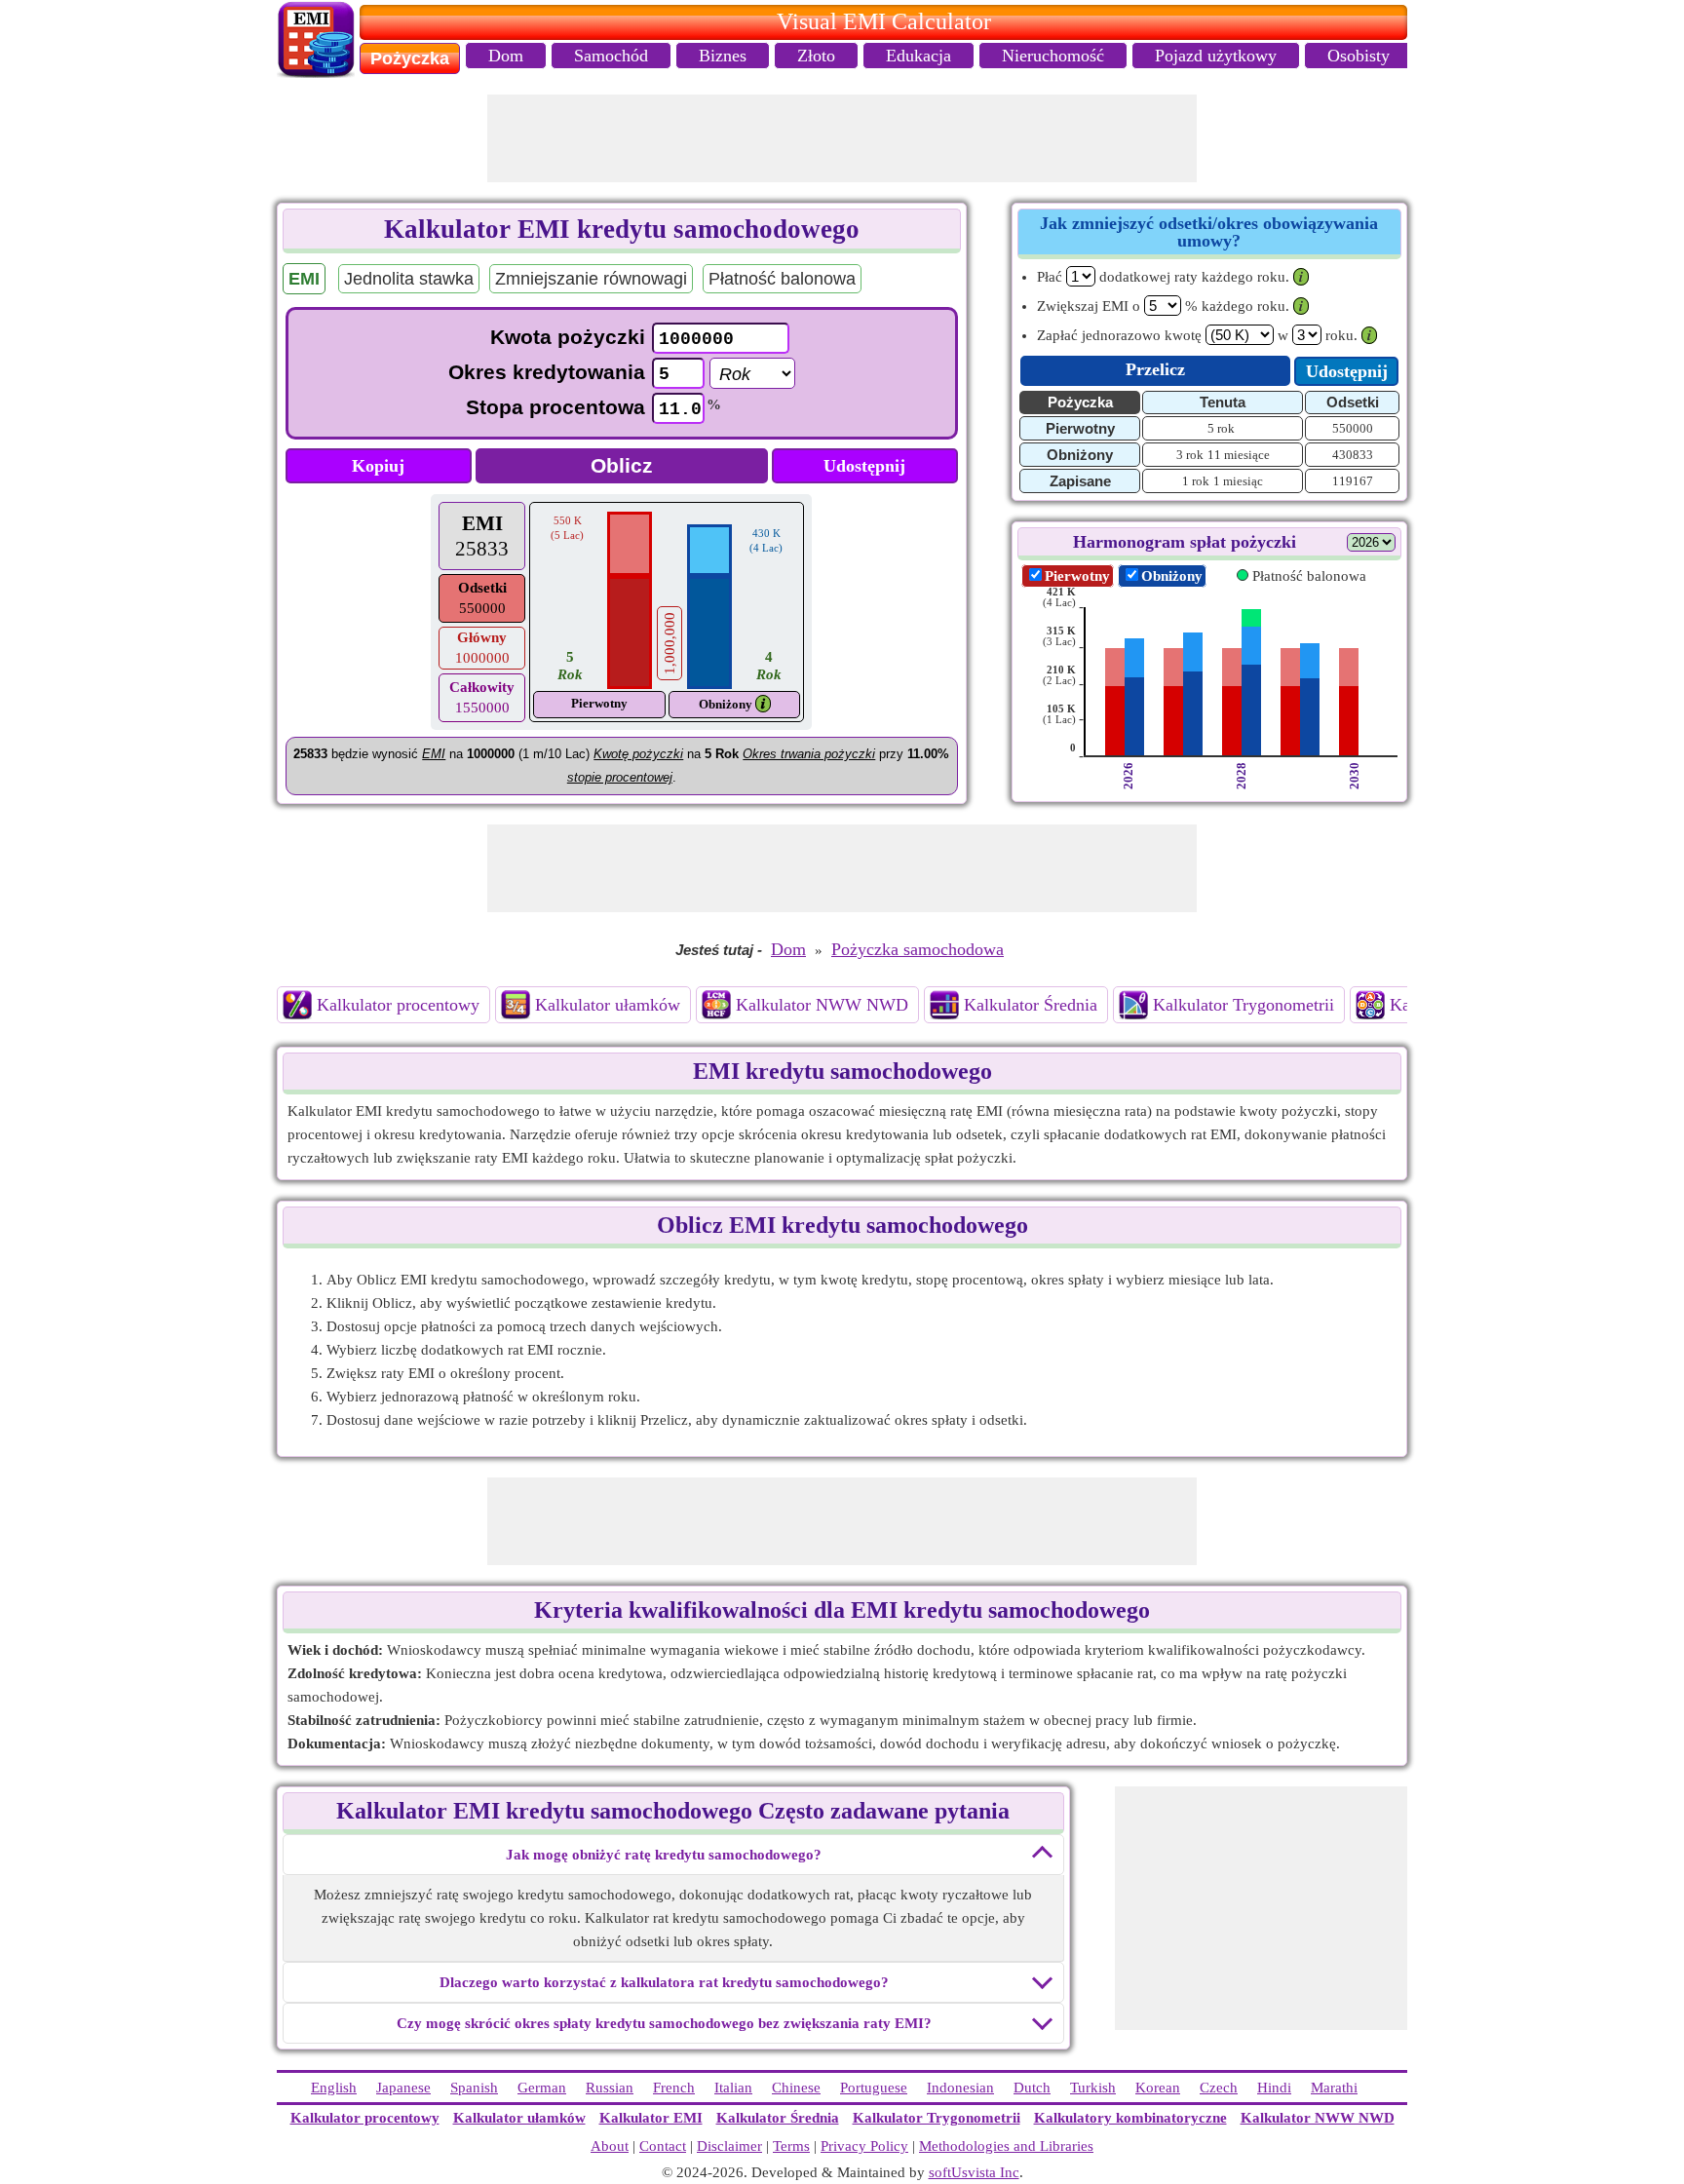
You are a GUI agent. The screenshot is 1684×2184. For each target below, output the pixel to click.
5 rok (1221, 428)
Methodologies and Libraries (1006, 2146)
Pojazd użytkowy (1216, 56)
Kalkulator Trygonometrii (1244, 1005)
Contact (663, 2146)
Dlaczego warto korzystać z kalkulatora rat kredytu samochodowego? (664, 1982)
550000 (1353, 428)
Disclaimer (729, 2146)
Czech (1219, 2088)
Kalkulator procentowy (398, 1005)
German (542, 2088)
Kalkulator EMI (651, 2118)
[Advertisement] (842, 138)
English (334, 2088)
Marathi (1334, 2088)
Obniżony (726, 704)
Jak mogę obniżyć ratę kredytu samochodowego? (664, 1855)
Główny (482, 637)
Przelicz (1155, 369)
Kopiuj (378, 466)
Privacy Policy (864, 2146)
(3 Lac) (1059, 636)
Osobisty (1359, 56)
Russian (610, 2088)
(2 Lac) (1059, 675)
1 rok (1196, 481)
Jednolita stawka (409, 279)
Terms (791, 2146)
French (674, 2088)
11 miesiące (1239, 455)
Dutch (1032, 2088)
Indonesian (960, 2088)
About (610, 2146)
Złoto (816, 56)
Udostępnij (864, 466)
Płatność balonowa (782, 279)
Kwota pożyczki (568, 337)
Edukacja (919, 56)
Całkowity (482, 687)
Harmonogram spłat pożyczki (1185, 542)
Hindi (1274, 2088)
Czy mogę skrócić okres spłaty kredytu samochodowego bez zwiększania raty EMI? (664, 2023)
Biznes (723, 56)
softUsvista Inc (974, 2172)
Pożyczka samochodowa (918, 949)
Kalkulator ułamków (608, 1005)
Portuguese (874, 2088)
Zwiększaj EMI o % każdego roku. (1163, 306)
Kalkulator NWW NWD (822, 1005)
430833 (1353, 455)
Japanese (403, 2088)
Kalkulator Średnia (1031, 1005)
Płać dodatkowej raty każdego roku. (1163, 277)
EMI (482, 523)
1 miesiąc (1238, 481)
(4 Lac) (1059, 597)
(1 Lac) (1059, 714)
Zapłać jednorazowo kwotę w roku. (1197, 335)
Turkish (1093, 2088)
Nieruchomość (1053, 56)
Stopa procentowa (555, 407)
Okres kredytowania (547, 372)
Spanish (474, 2088)
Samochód (611, 56)
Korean (1158, 2088)
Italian (733, 2088)
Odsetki (482, 588)
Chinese (796, 2088)
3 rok (1190, 455)
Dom (506, 56)
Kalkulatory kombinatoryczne (1130, 2118)
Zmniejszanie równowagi (591, 279)
